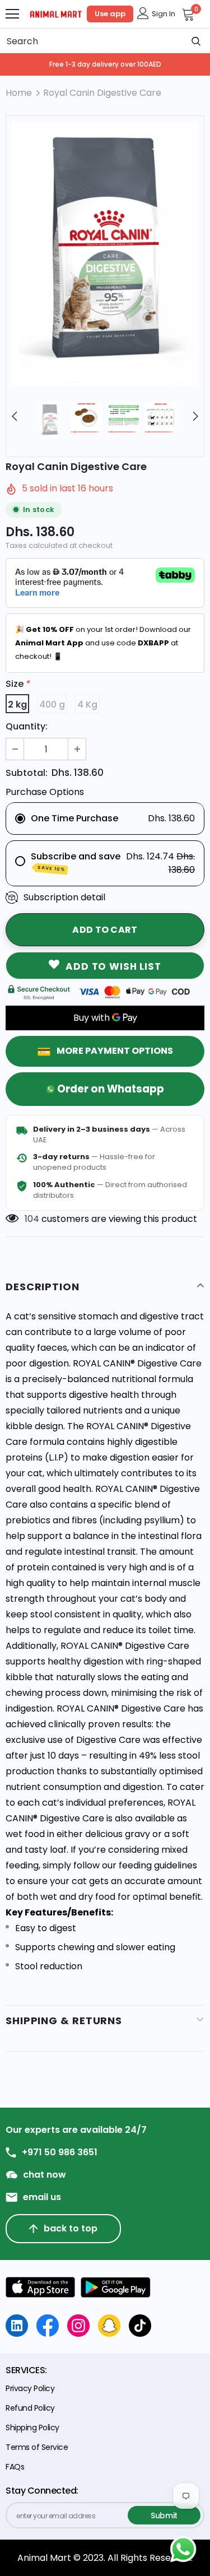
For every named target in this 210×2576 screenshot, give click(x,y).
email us (42, 2197)
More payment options (115, 1051)
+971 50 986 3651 (60, 2152)
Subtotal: (27, 773)
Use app (110, 14)
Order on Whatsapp (111, 1089)
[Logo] (56, 13)
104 (32, 1219)
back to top (71, 2228)
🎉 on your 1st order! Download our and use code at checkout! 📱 (103, 643)
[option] (105, 254)
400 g (52, 705)
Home (19, 93)
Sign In (164, 14)
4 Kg (87, 705)
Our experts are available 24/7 (76, 2130)
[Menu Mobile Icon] (12, 14)
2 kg (17, 705)
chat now (45, 2175)
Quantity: (27, 726)
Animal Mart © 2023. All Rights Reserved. (105, 2558)
